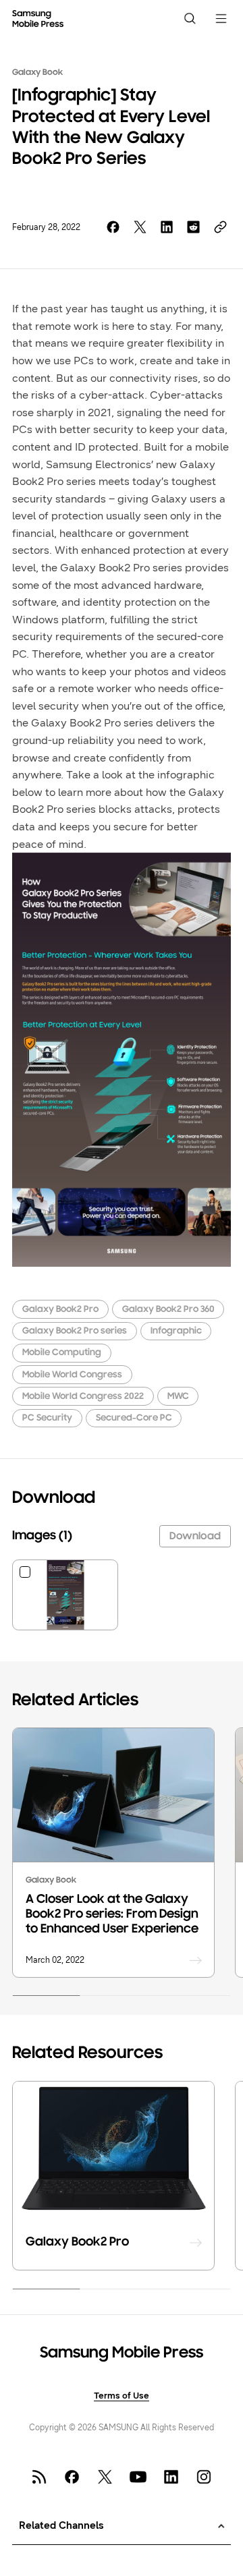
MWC (178, 1397)
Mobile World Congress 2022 (83, 1397)
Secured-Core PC (134, 1418)
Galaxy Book (37, 73)
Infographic (176, 1331)
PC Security (47, 1418)
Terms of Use (122, 2396)
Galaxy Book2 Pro (60, 1310)
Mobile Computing (62, 1353)
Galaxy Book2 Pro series (75, 1331)
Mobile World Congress (72, 1375)
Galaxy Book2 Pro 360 (168, 1310)
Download (195, 1537)
